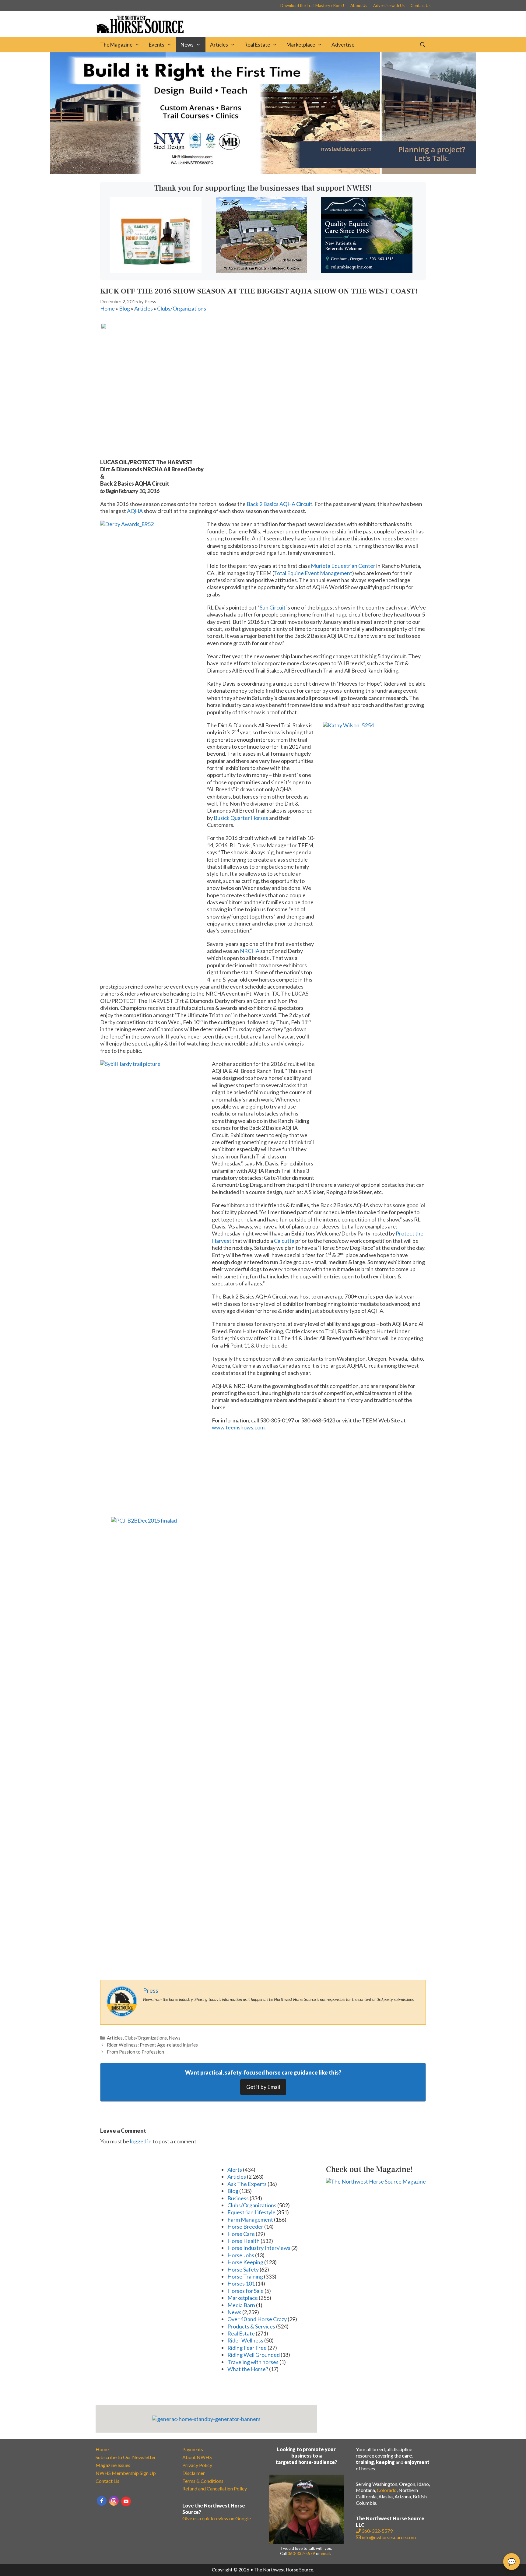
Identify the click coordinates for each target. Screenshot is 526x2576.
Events (157, 45)
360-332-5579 (301, 2553)
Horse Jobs (241, 2255)
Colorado (387, 2490)
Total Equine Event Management (313, 573)
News (187, 45)
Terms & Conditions (203, 2481)
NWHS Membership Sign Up (126, 2473)
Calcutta (284, 1241)
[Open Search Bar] (423, 45)
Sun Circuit (273, 607)
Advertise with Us (389, 5)
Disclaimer (194, 2473)
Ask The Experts (247, 2184)
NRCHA (250, 951)
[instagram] (114, 2501)
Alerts (235, 2170)
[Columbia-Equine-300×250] (367, 271)
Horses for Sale (245, 2291)
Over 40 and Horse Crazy (257, 2319)
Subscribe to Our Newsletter (126, 2457)
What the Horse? (248, 2369)
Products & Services (251, 2326)
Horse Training (245, 2276)
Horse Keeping (245, 2262)
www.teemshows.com (238, 1427)
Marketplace (301, 45)
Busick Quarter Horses (241, 818)
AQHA (135, 511)
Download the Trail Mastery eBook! (312, 5)
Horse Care (241, 2234)
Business (238, 2198)
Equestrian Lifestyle (251, 2212)
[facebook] (102, 2501)
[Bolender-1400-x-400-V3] (263, 172)
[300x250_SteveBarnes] (261, 271)
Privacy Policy (197, 2465)
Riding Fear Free (247, 2348)
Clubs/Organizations (182, 308)
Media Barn (241, 2305)
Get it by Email (263, 2087)
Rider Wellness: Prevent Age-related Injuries (152, 2045)
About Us (359, 5)
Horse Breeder (245, 2226)
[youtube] (126, 2501)
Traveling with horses (253, 2362)
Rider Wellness (245, 2340)
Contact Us (421, 5)
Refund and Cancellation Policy (215, 2488)
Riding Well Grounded (254, 2355)
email (326, 2553)
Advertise (343, 45)
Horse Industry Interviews (259, 2248)
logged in (141, 2141)
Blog (124, 308)
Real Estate (257, 45)
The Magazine (116, 45)
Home (107, 308)
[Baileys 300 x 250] (156, 271)
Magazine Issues (113, 2465)
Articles (219, 45)
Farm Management (250, 2219)
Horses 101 (241, 2283)
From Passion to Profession (135, 2052)
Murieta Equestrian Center (343, 566)
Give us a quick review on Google (217, 2518)
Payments (193, 2449)
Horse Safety (243, 2269)
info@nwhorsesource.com (389, 2537)
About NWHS (197, 2457)
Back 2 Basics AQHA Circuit (279, 504)
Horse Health (244, 2241)
